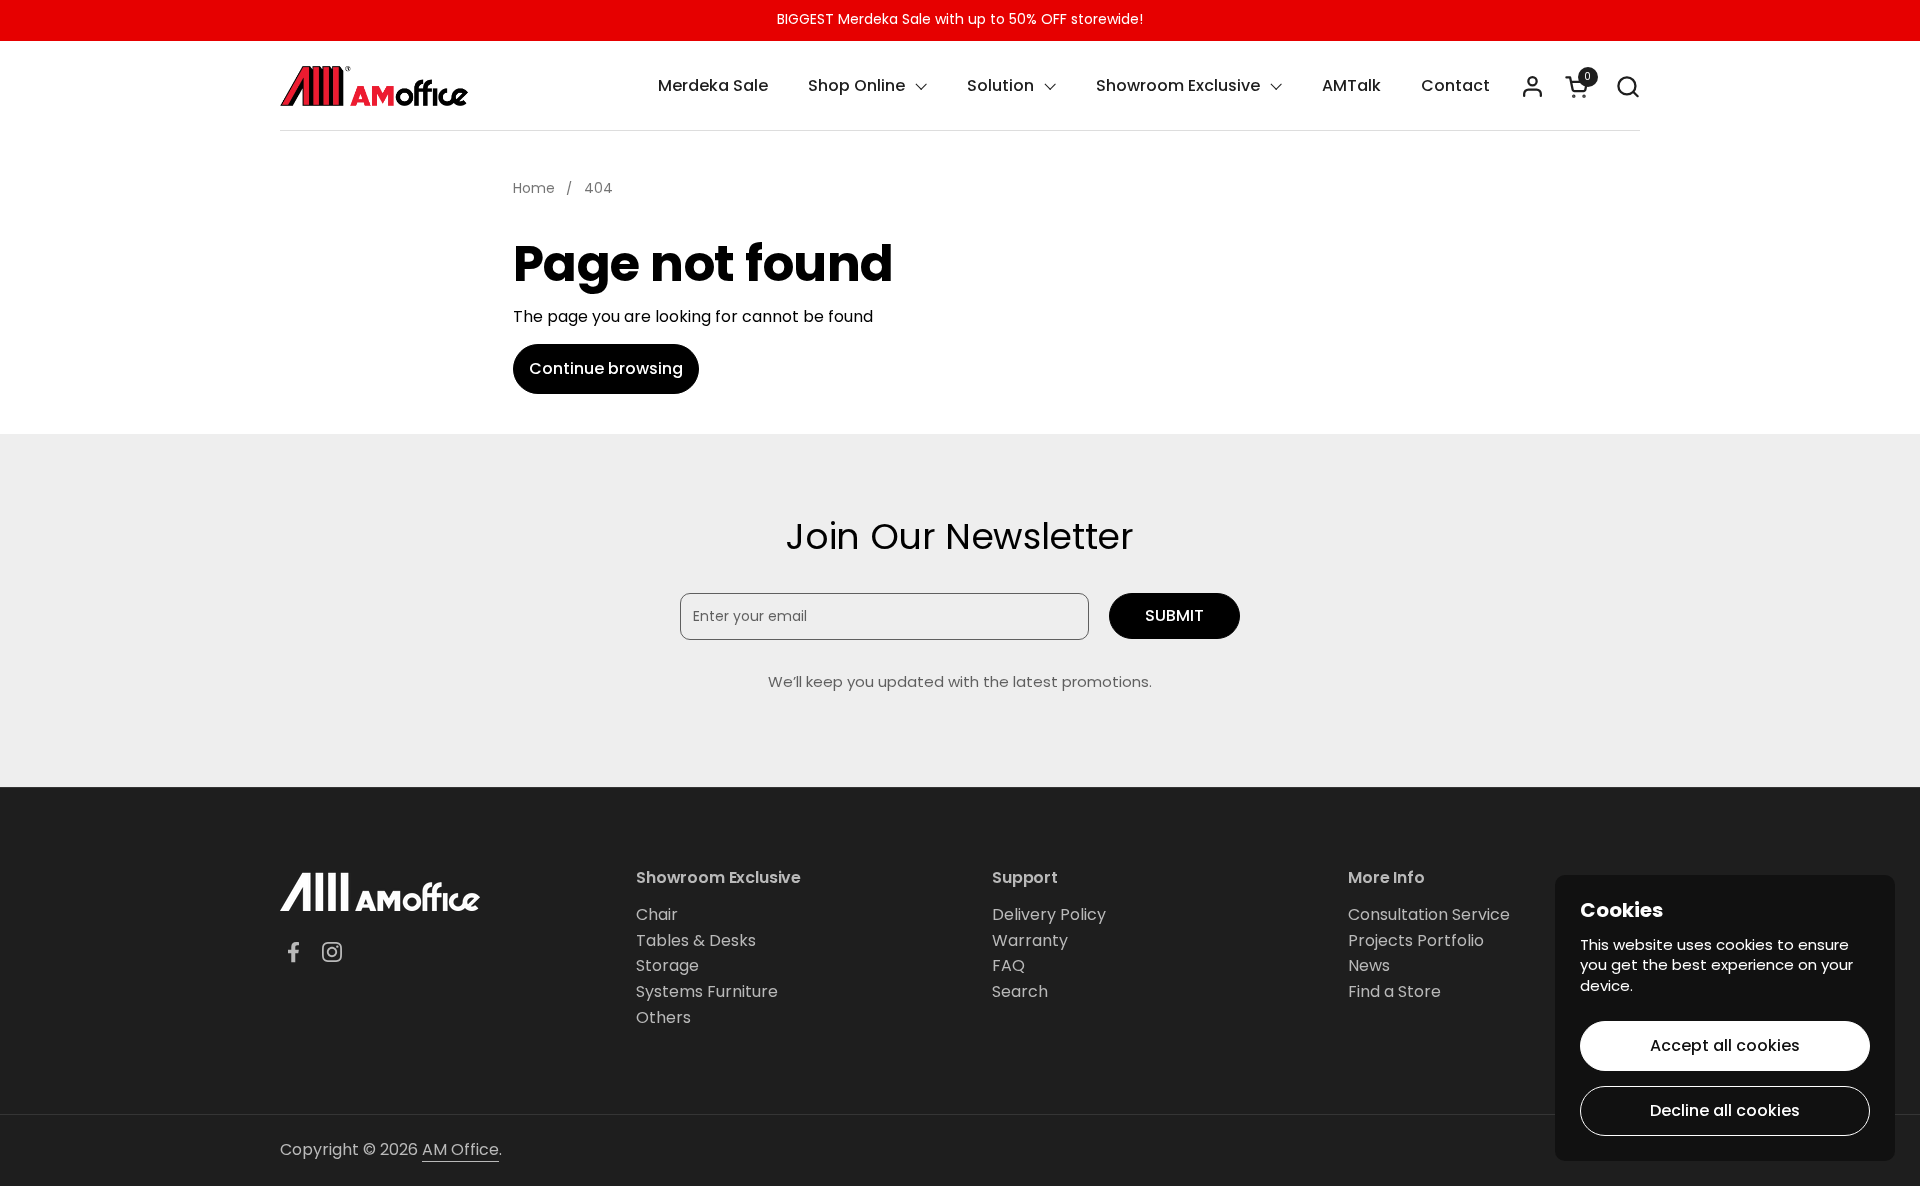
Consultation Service (1429, 914)
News (1369, 965)
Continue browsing (606, 368)
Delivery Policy (1049, 914)
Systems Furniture (707, 991)
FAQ (1008, 965)
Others (663, 1017)
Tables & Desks (696, 940)
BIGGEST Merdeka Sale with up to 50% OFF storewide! (960, 19)
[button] (1627, 86)
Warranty (1030, 940)
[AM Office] (374, 86)
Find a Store (1394, 991)
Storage (667, 965)
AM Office (460, 1149)
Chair (657, 914)
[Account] (1532, 86)
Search (1020, 991)
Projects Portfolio (1416, 940)
